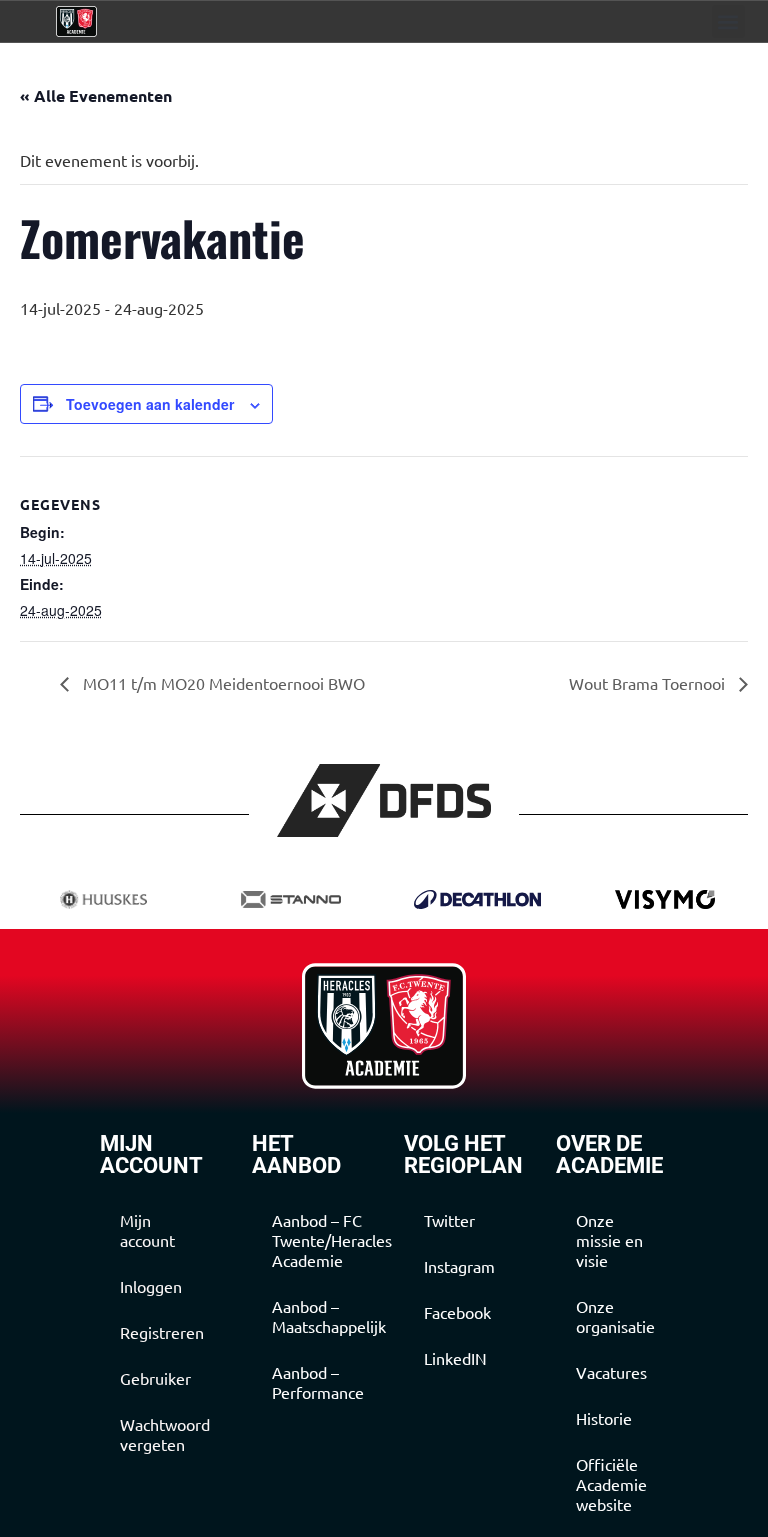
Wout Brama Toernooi (649, 683)
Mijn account (147, 1230)
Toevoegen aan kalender (150, 404)
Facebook (457, 1312)
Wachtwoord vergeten (165, 1434)
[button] (728, 21)
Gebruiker (155, 1378)
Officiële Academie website (611, 1484)
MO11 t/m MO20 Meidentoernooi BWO (222, 683)
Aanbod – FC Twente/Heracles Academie (318, 1240)
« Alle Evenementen (96, 95)
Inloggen (151, 1286)
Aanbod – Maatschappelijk (318, 1316)
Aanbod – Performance (318, 1382)
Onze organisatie (615, 1316)
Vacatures (611, 1372)
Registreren (162, 1332)
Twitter (449, 1220)
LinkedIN (455, 1358)
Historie (604, 1418)
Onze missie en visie (609, 1240)
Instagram (459, 1266)
